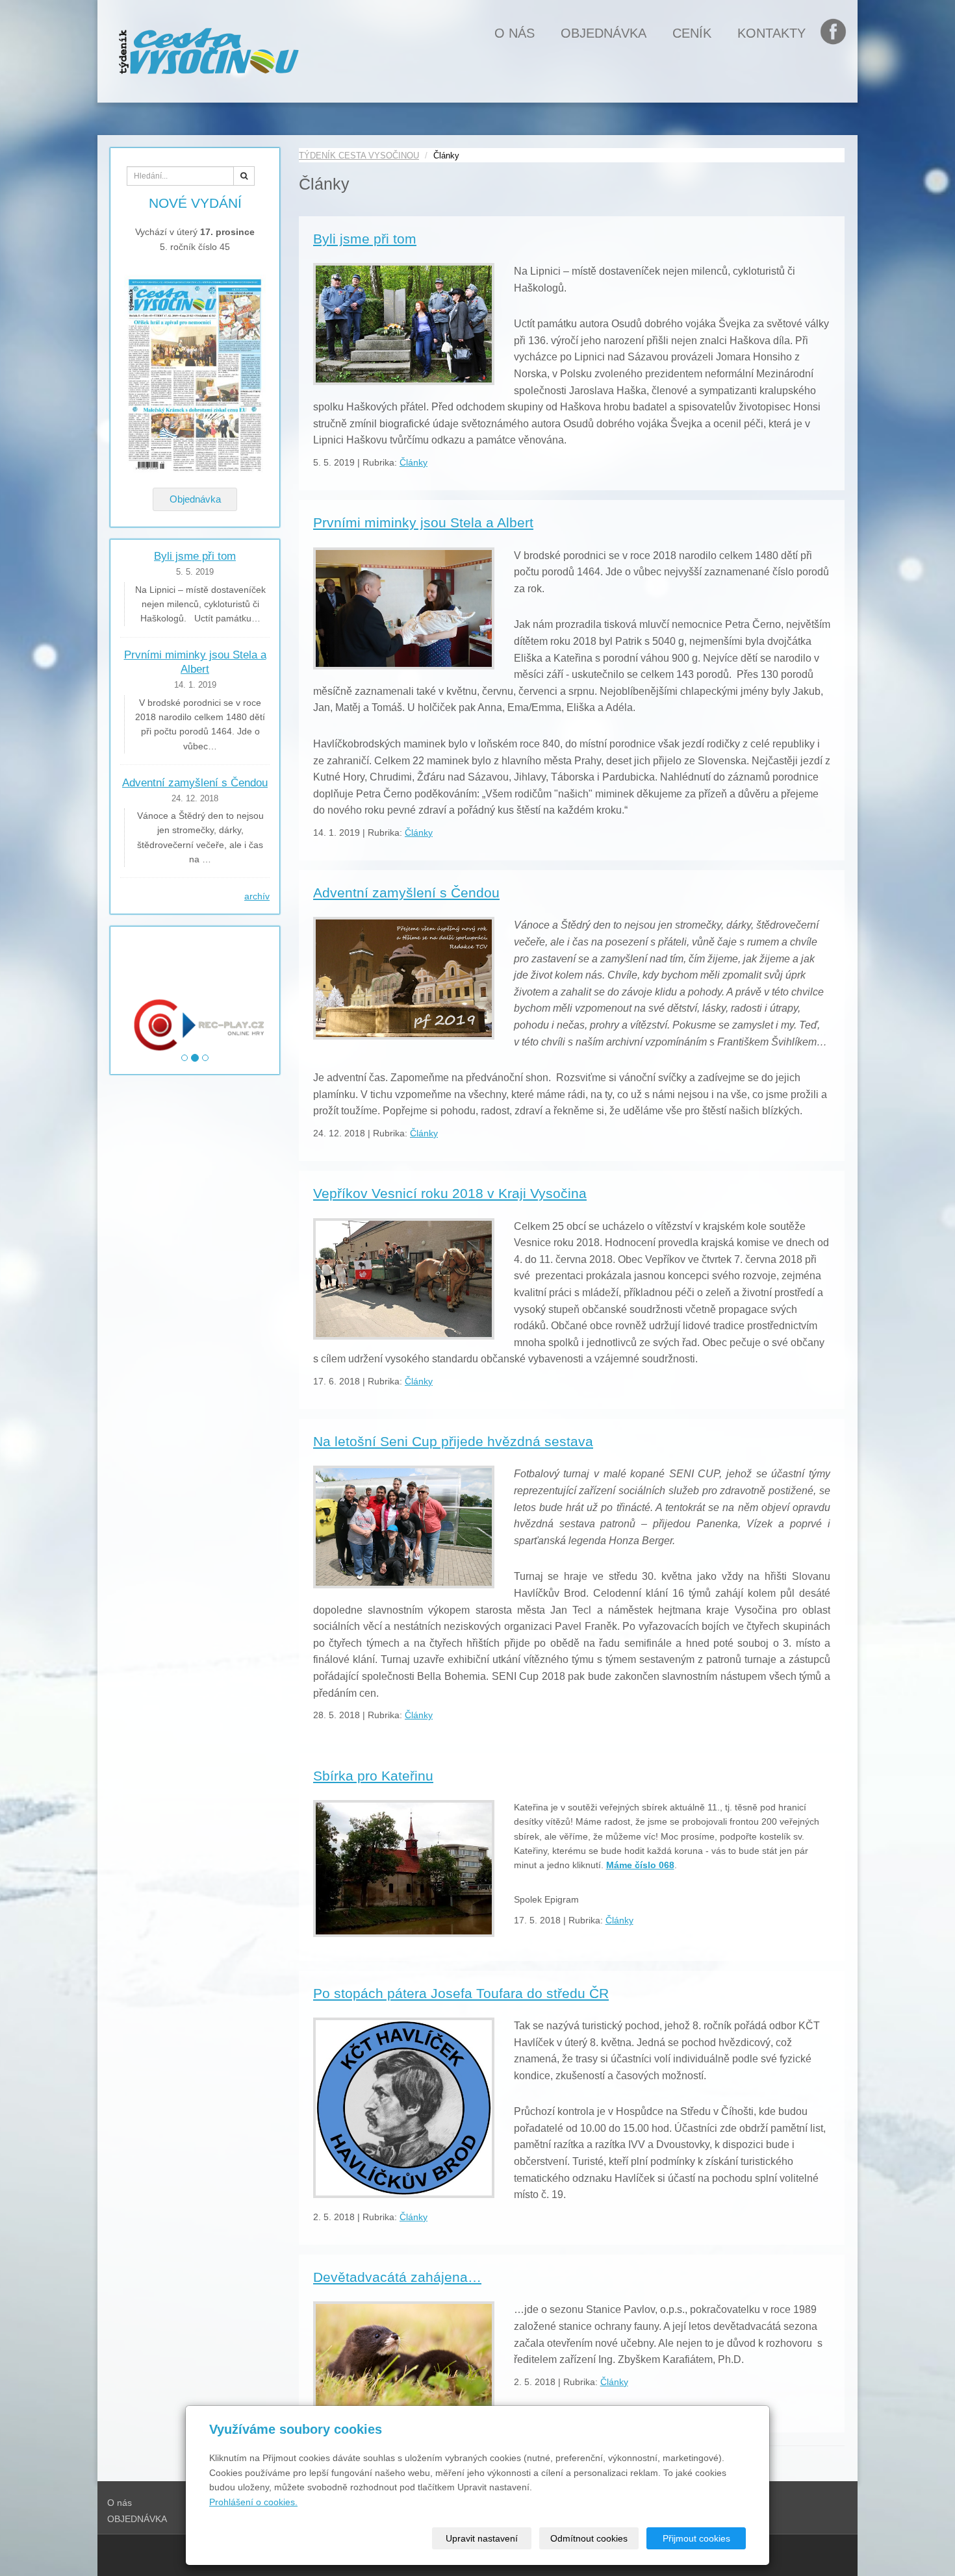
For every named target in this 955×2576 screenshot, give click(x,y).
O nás (515, 33)
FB (840, 33)
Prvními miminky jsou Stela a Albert (423, 522)
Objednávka (195, 499)
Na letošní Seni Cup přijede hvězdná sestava (453, 1441)
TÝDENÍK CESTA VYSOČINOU (359, 156)
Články (414, 462)
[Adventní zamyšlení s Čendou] (404, 978)
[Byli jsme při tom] (404, 324)
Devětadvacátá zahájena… (397, 2277)
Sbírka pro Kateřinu (373, 1776)
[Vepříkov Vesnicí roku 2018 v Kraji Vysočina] (404, 1279)
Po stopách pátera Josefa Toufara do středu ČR (461, 1993)
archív (257, 896)
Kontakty (771, 33)
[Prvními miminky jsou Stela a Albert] (404, 608)
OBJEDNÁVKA (604, 33)
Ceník (692, 33)
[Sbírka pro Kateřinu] (404, 1869)
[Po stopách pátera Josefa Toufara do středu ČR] (404, 2108)
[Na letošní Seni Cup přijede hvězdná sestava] (404, 1527)
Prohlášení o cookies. (253, 2502)
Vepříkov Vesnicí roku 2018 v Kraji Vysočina (450, 1193)
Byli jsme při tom (365, 239)
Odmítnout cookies (589, 2538)
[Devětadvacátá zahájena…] (404, 2355)
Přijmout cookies (696, 2538)
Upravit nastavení (482, 2538)
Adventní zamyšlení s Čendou (406, 893)
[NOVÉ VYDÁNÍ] (195, 375)
